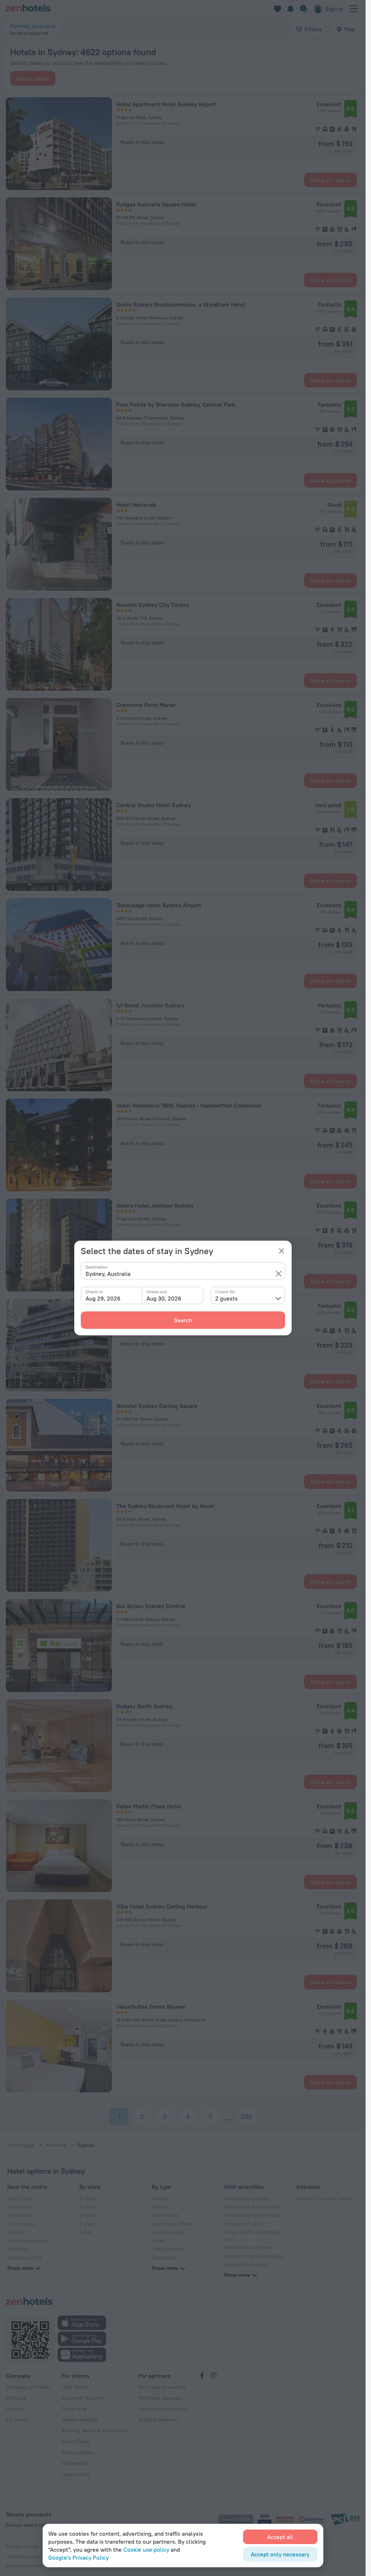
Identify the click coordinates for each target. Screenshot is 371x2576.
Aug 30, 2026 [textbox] (164, 1298)
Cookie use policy (146, 2550)
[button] (279, 1274)
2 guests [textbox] (226, 1298)
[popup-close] (282, 1251)
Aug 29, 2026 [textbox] (103, 1298)
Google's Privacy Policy (78, 2557)
